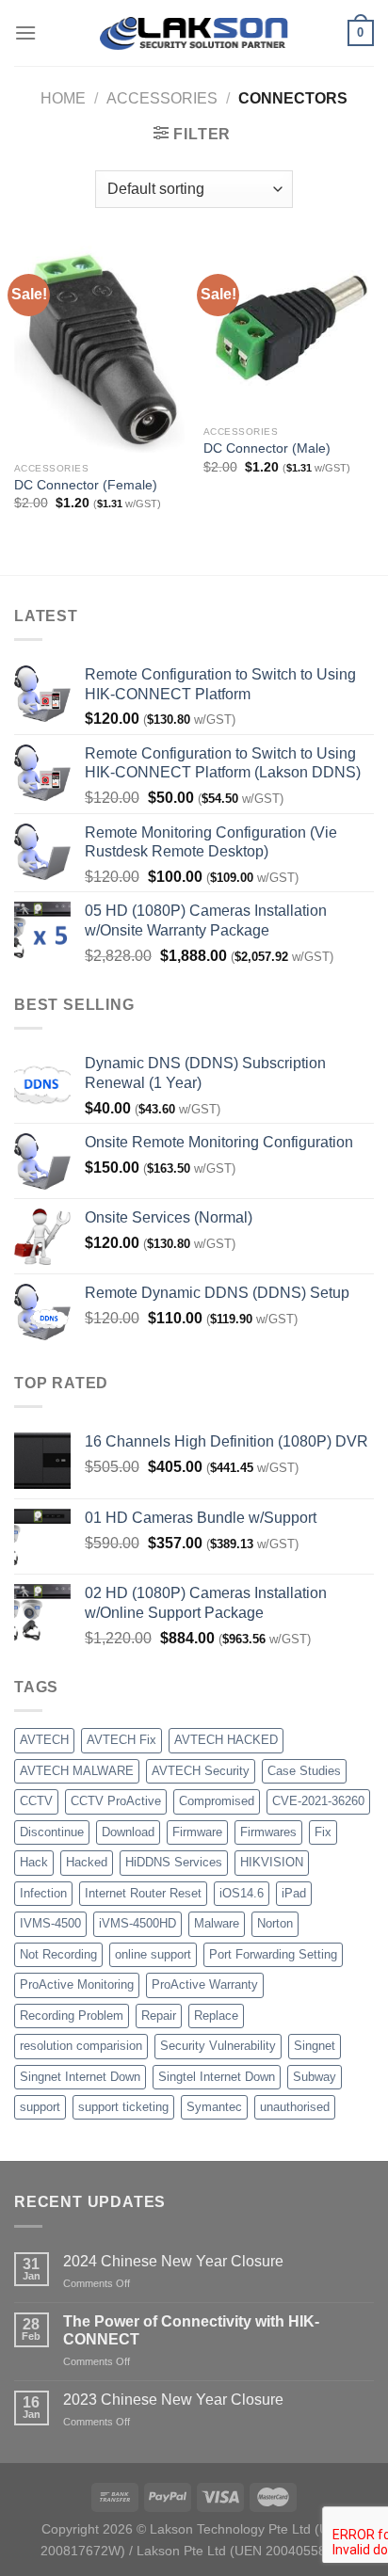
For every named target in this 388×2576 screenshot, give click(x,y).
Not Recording (58, 1954)
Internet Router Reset (143, 1893)
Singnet (315, 2046)
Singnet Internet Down (80, 2077)
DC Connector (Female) (86, 485)
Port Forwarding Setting (273, 1954)
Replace (216, 2016)
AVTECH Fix (121, 1740)
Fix (323, 1832)
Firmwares (268, 1832)
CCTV (36, 1801)
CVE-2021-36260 (318, 1801)
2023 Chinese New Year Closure (173, 2400)
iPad (294, 1893)
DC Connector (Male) (267, 448)
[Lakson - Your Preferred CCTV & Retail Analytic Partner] (194, 32)
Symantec (214, 2107)
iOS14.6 (242, 1893)
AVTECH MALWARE (77, 1771)
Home (63, 98)
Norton (275, 1923)
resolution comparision (81, 2046)
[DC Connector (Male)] (289, 331)
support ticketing (123, 2107)
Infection (43, 1893)
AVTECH (44, 1740)
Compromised (217, 1801)
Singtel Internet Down (217, 2077)
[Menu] (25, 32)
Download (128, 1832)
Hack (34, 1862)
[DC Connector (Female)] (99, 349)
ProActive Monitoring (77, 1984)
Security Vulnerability (218, 2046)
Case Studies (304, 1771)
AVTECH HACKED (226, 1740)
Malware (217, 1923)
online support (153, 1954)
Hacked (87, 1862)
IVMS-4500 (50, 1923)
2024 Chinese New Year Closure (173, 2261)
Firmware (197, 1832)
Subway (315, 2077)
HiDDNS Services (174, 1862)
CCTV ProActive (116, 1801)
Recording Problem (72, 2016)
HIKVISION (272, 1862)
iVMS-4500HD (137, 1923)
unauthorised (295, 2107)
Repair (159, 2016)
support (40, 2107)
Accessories (162, 98)
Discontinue (52, 1832)
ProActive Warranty (205, 1984)
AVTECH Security (201, 1771)
